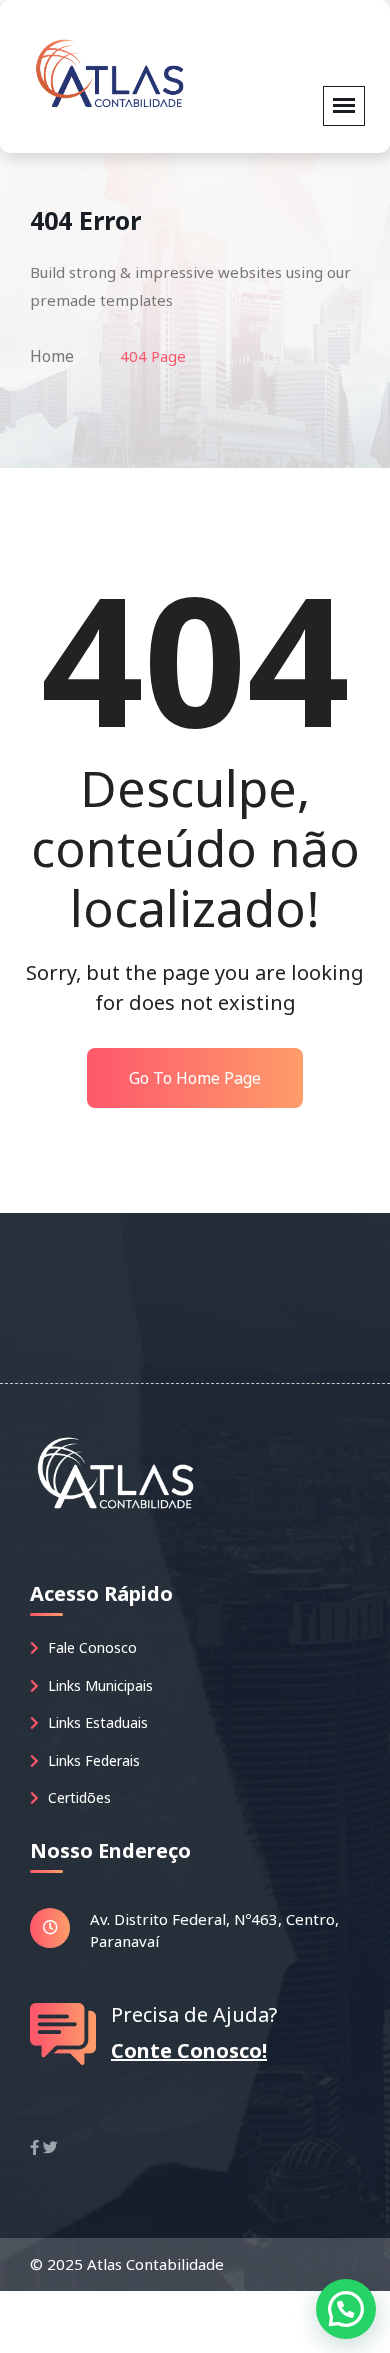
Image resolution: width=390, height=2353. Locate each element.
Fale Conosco (90, 1647)
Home (52, 356)
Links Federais (92, 1760)
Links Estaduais (96, 1722)
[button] (346, 2309)
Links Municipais (98, 1685)
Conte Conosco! (189, 2050)
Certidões (77, 1797)
